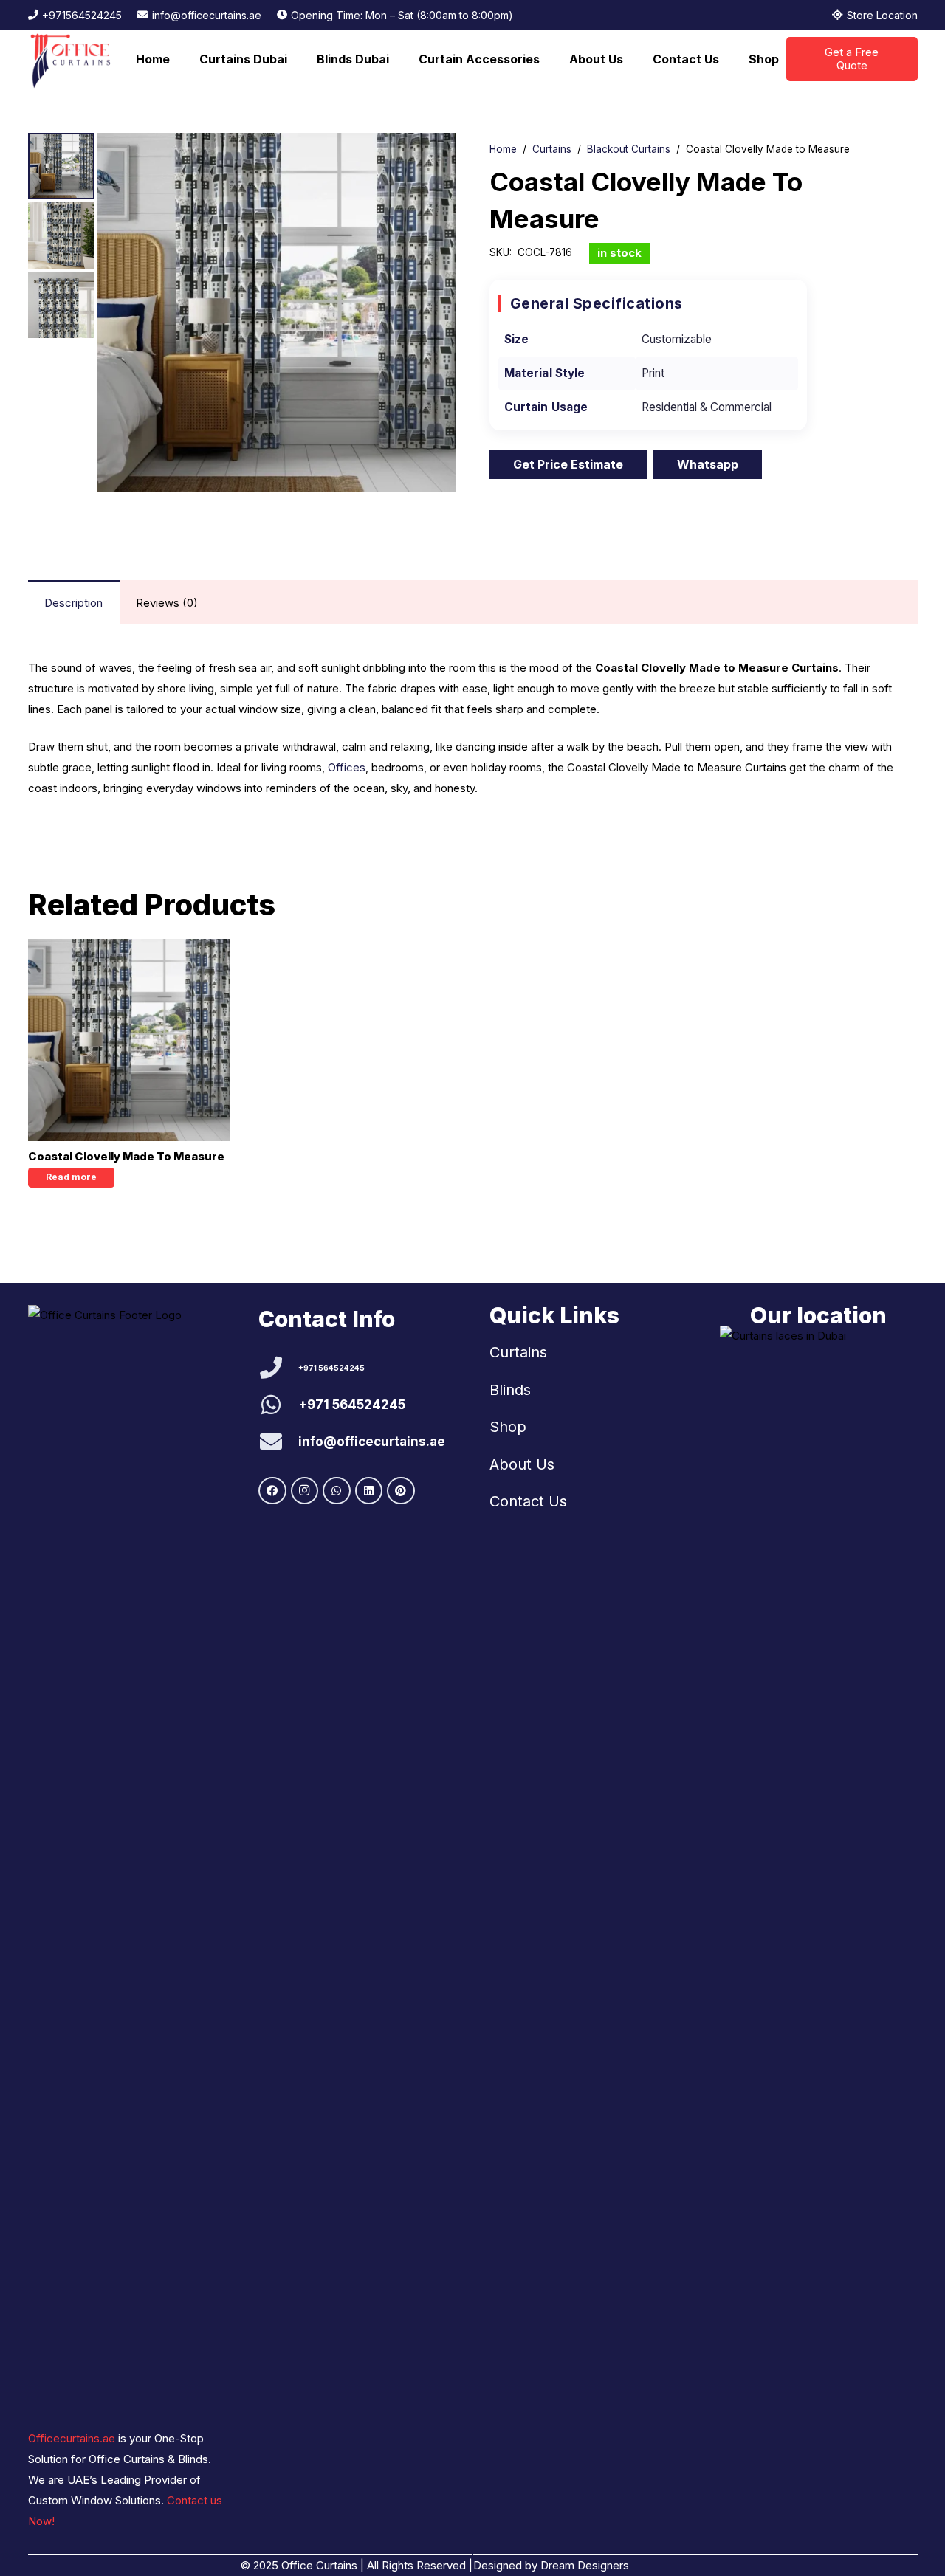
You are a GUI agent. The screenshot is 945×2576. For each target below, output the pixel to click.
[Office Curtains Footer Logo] (107, 1859)
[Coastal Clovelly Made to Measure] (129, 1040)
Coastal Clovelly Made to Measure (126, 1156)
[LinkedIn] (369, 1491)
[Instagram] (305, 1491)
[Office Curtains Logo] (75, 59)
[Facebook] (272, 1491)
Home (503, 149)
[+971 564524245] (278, 1368)
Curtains (552, 149)
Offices (347, 767)
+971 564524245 (331, 1368)
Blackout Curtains (629, 149)
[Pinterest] (401, 1491)
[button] (295, 59)
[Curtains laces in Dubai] (819, 1879)
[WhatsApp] (337, 1491)
